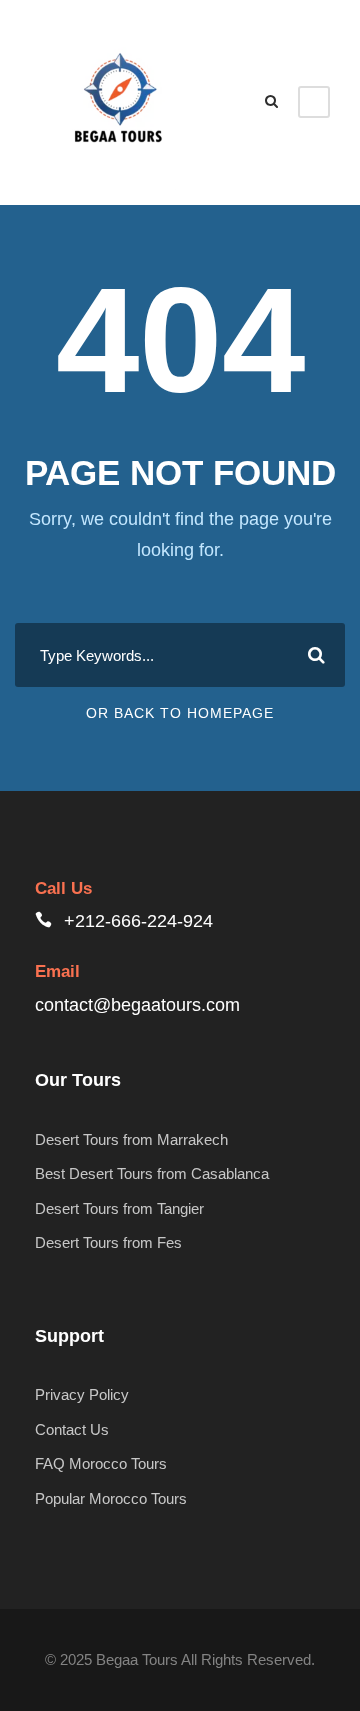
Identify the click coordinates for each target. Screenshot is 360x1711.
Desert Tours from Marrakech (131, 1139)
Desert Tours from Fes (108, 1242)
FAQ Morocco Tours (101, 1463)
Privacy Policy (82, 1394)
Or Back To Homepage (180, 713)
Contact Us (72, 1429)
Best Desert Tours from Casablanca (152, 1173)
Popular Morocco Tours (111, 1498)
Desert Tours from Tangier (119, 1208)
